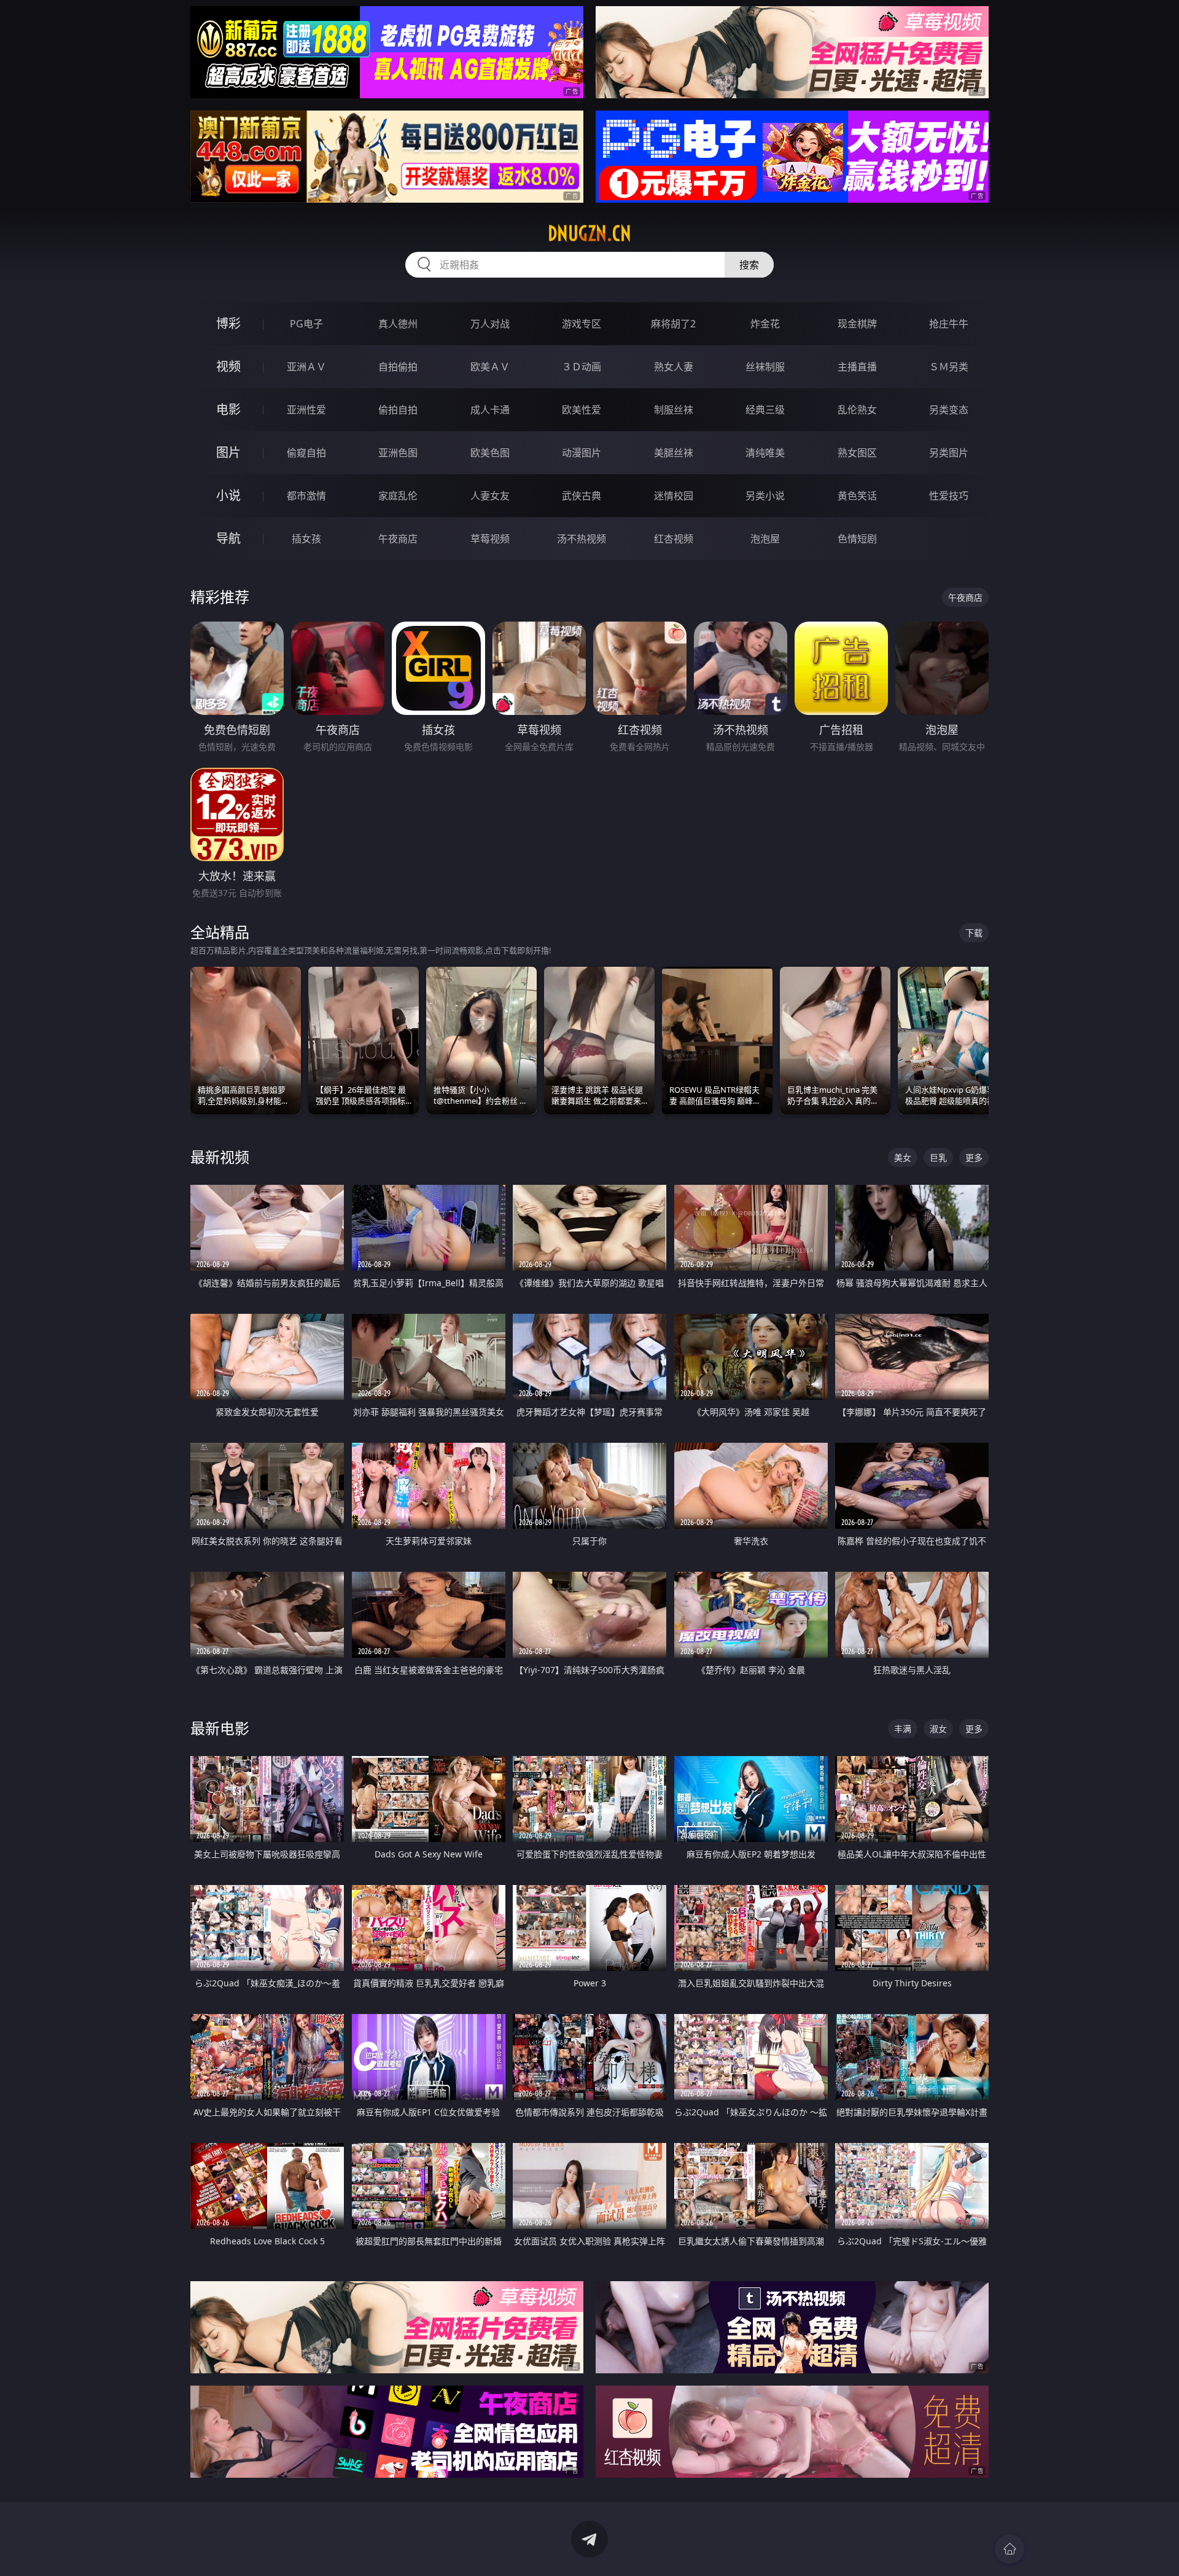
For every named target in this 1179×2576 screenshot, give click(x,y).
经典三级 (765, 410)
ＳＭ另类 (949, 367)
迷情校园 (674, 496)
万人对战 (490, 324)
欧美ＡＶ (490, 367)
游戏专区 (582, 324)
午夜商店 (398, 539)
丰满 (903, 1729)
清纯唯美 (765, 453)
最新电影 (220, 1728)
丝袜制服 (765, 367)
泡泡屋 (765, 539)
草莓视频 (490, 539)
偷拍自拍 (398, 410)
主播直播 (857, 367)
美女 (903, 1157)
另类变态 (949, 410)
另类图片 (949, 453)
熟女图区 (857, 453)
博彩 (228, 323)
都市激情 (306, 496)
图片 (228, 452)
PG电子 (306, 324)
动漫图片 (582, 453)
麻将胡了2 (673, 324)
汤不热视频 (582, 539)
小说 (228, 495)
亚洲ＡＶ (306, 367)
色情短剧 (857, 539)
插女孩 (306, 539)
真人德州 (398, 324)
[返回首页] (1010, 2549)
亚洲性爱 (306, 410)
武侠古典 (582, 496)
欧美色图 (490, 453)
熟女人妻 (674, 367)
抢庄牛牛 (949, 324)
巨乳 (938, 1157)
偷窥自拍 (306, 453)
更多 (974, 1157)
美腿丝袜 (674, 453)
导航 (228, 538)
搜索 (749, 265)
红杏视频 (674, 539)
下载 (974, 933)
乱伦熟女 (857, 410)
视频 (228, 366)
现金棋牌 (857, 324)
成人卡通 (490, 410)
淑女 (938, 1729)
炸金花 (765, 324)
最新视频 (220, 1157)
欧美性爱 (582, 410)
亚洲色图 (398, 453)
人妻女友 (490, 496)
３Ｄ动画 (582, 367)
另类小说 (765, 496)
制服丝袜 (674, 410)
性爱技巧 (949, 496)
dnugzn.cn (589, 233)
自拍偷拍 (398, 367)
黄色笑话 (857, 496)
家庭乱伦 (398, 496)
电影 (228, 409)
